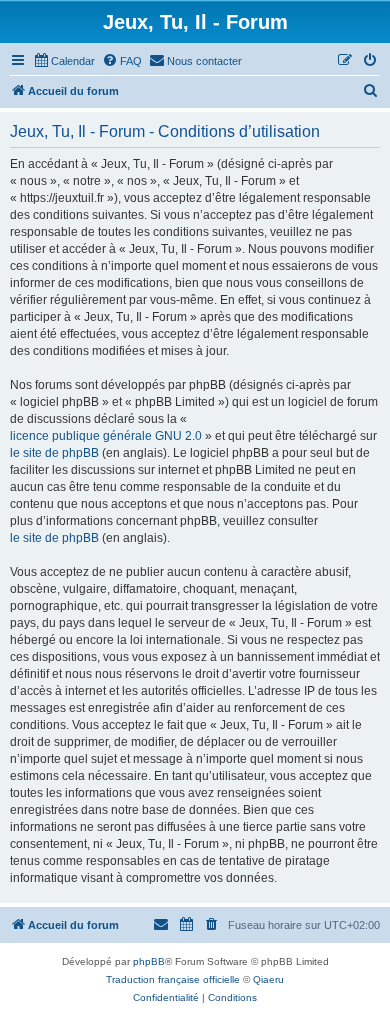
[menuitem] (64, 61)
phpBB (149, 961)
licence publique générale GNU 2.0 (106, 436)
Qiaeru (268, 979)
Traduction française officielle (173, 979)
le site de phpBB (54, 453)
